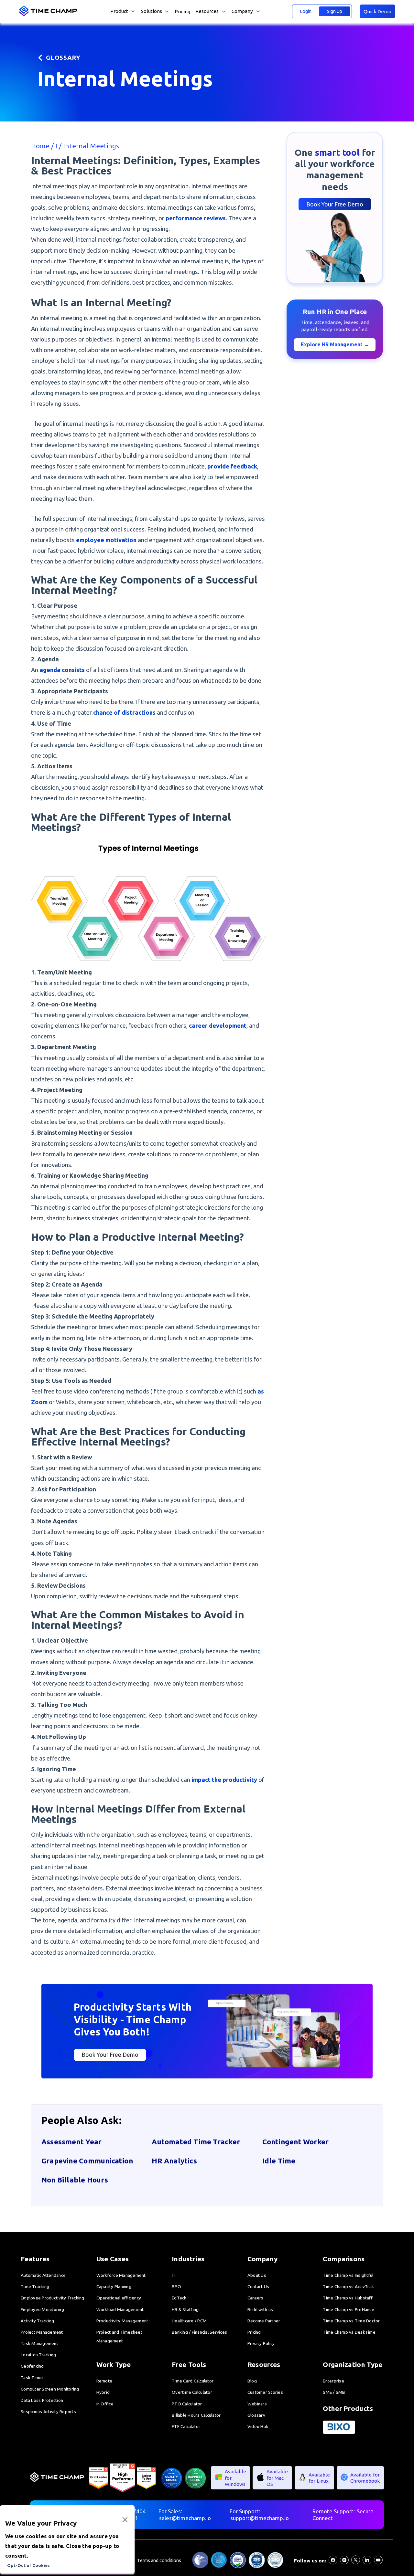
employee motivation (106, 540)
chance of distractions (124, 712)
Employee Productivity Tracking (53, 2298)
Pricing (182, 11)
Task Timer (32, 2378)
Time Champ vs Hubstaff (348, 2298)
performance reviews (196, 218)
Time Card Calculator (193, 2381)
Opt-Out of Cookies (28, 2565)
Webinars (257, 2404)
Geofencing (32, 2366)
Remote (104, 2381)
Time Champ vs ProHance (349, 2309)
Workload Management (120, 2309)
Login (306, 11)
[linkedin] (367, 2562)
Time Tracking (35, 2287)
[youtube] (378, 2562)
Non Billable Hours (75, 2180)
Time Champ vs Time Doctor (351, 2321)
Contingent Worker (296, 2142)
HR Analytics (174, 2161)
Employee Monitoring (42, 2309)
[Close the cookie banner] (125, 2520)
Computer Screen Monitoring (50, 2389)
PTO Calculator (187, 2404)
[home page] (49, 15)
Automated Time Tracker (196, 2142)
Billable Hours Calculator (196, 2415)
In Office (105, 2404)
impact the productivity (224, 1780)
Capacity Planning (114, 2287)
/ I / (57, 146)
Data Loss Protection (42, 2400)
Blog (252, 2381)
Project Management (42, 2332)
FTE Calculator (186, 2426)
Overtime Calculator (192, 2392)
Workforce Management (121, 2275)
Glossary (256, 2415)
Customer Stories (265, 2392)
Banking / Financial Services (199, 2332)
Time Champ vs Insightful (348, 2275)
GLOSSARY (63, 58)
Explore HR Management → (335, 344)
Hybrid (103, 2392)
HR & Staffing (185, 2309)
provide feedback (232, 466)
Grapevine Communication (87, 2161)
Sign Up (335, 11)
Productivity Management (122, 2321)
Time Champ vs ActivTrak (348, 2287)
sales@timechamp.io (185, 2518)
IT (174, 2275)
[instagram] (344, 2562)
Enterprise (333, 2381)
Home (41, 146)
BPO (176, 2287)
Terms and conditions (159, 2560)
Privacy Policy (261, 2343)
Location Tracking (38, 2355)
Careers (256, 2298)
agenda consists (62, 670)
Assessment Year (71, 2142)
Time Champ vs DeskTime (349, 2332)
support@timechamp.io (260, 2518)
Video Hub (258, 2426)
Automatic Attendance (43, 2275)
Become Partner (264, 2321)
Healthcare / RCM (189, 2321)
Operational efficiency (119, 2298)
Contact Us (258, 2287)
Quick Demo (377, 11)
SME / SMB (334, 2392)
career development (218, 1025)
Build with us (260, 2309)
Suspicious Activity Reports (48, 2412)
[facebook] (333, 2562)
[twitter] (356, 2562)
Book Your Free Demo (335, 204)
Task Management (39, 2343)
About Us (257, 2275)
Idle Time (279, 2161)
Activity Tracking (37, 2321)
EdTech (179, 2298)
